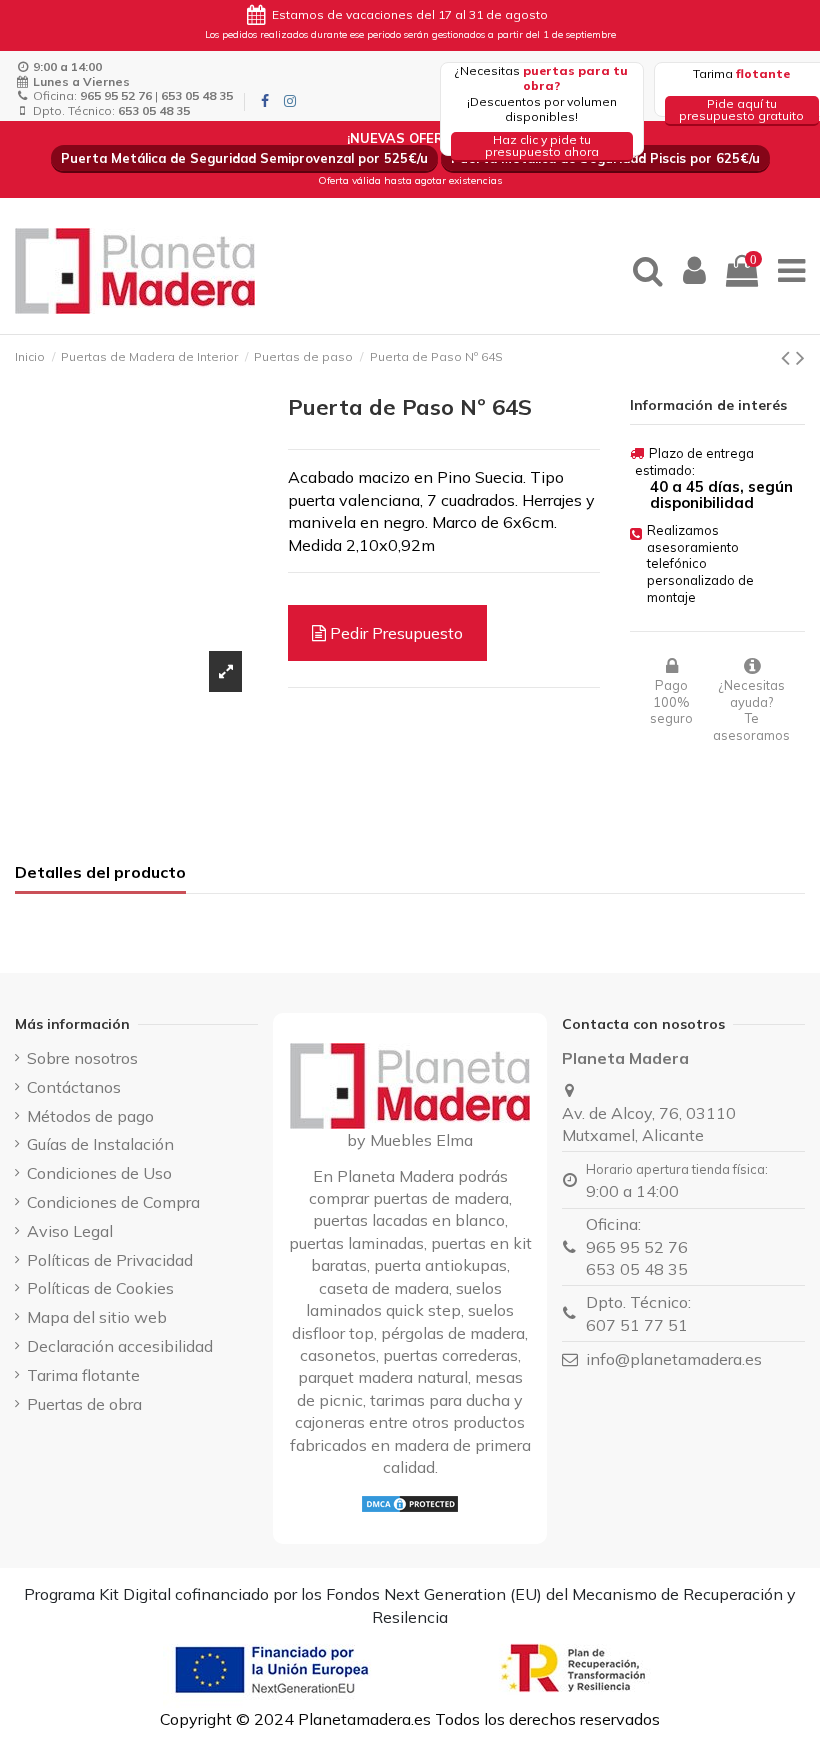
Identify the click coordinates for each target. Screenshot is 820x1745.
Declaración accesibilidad (120, 1346)
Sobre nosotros (82, 1058)
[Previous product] (788, 357)
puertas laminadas (356, 1243)
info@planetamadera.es (674, 1359)
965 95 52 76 (637, 1247)
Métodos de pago (90, 1116)
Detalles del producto (100, 872)
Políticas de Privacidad (110, 1260)
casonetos (338, 1355)
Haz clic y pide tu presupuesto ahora (542, 145)
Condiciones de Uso (99, 1173)
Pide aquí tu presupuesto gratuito (741, 109)
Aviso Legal (70, 1231)
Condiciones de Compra (113, 1202)
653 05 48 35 (637, 1269)
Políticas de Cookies (100, 1288)
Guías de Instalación (100, 1144)
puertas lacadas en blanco (409, 1220)
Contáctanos (74, 1087)
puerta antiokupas (440, 1265)
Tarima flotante (83, 1375)
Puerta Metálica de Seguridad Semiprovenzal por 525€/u (244, 158)
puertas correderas (450, 1355)
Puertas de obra (84, 1404)
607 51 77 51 (637, 1325)
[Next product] (800, 357)
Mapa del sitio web (97, 1317)
